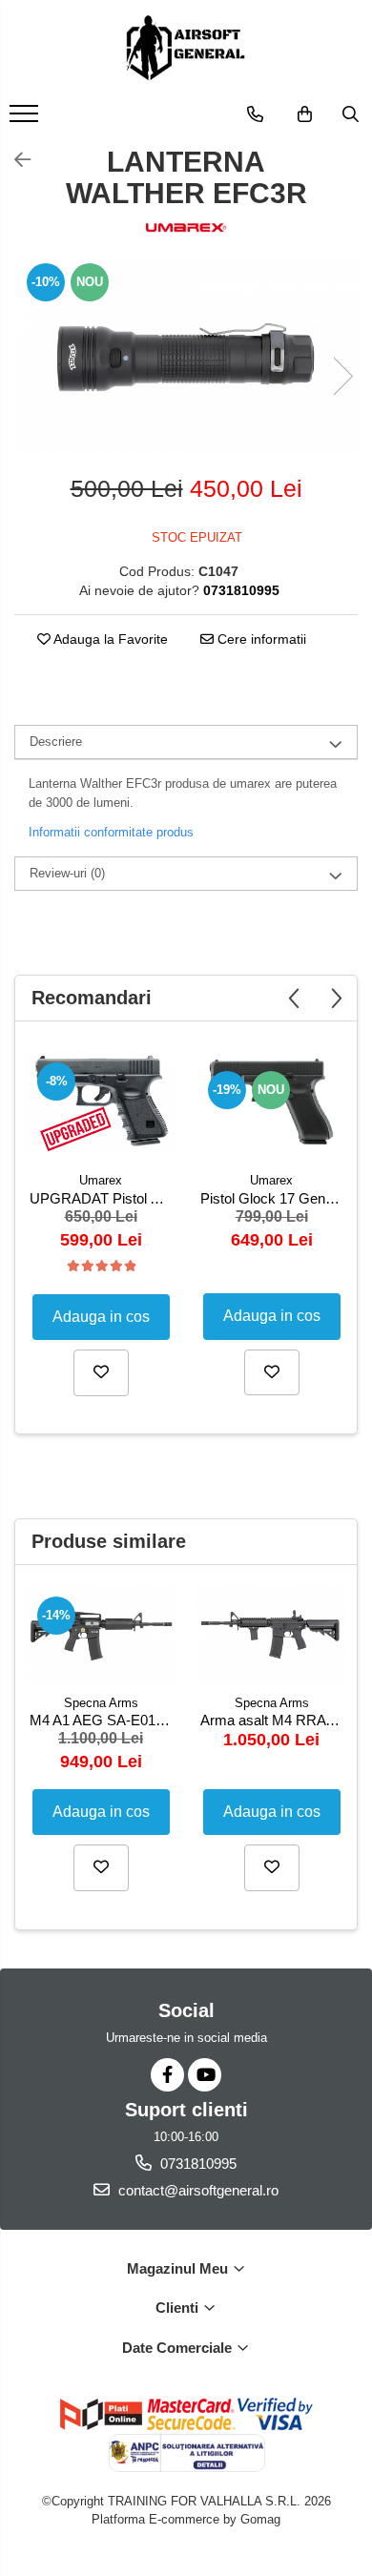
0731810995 (196, 2164)
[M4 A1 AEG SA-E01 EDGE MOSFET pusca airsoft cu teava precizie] (101, 1634)
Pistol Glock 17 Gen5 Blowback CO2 (274, 1198)
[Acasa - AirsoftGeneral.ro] (186, 48)
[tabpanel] (186, 357)
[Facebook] (167, 2075)
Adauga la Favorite (109, 639)
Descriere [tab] (56, 742)
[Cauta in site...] (351, 114)
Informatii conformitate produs (111, 832)
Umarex (101, 1180)
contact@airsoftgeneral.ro (196, 2190)
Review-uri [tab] (67, 873)
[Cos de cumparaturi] (305, 114)
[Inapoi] (14, 160)
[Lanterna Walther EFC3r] (186, 357)
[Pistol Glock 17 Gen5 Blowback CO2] (271, 1101)
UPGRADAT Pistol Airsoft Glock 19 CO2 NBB (103, 1198)
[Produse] (26, 119)
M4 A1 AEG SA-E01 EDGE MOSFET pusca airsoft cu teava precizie (103, 1720)
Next (342, 376)
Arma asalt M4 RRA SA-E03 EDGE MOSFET (274, 1720)
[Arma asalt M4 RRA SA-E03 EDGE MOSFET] (271, 1634)
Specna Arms (101, 1703)
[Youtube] (205, 2075)
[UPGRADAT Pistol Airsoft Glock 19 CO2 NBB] (101, 1102)
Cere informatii (260, 639)
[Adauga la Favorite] (101, 1372)
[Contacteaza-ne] (255, 114)
